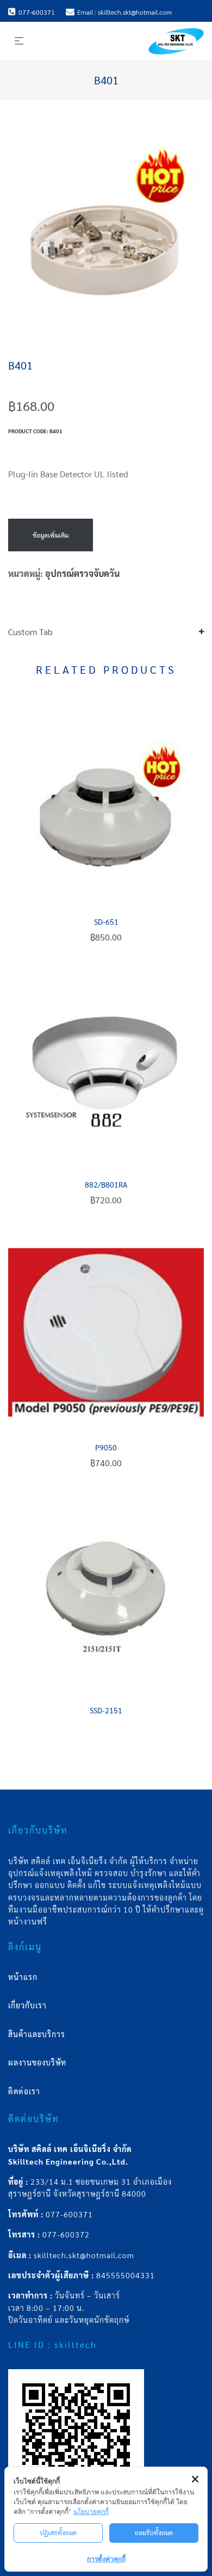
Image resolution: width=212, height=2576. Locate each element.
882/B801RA (106, 1184)
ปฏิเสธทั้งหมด (58, 2532)
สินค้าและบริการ (37, 2034)
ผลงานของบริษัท (37, 2062)
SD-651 (106, 921)
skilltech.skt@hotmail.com (84, 2255)
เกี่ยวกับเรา (27, 2005)
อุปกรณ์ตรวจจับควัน (82, 573)
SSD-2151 (106, 1710)
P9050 (106, 1447)
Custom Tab (30, 632)
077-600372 (66, 2234)
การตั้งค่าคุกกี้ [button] (106, 2559)
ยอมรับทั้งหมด (154, 2532)
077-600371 (69, 2214)
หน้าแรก (23, 1977)
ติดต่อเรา (24, 2091)
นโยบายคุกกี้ (91, 2512)
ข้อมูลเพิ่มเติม (51, 535)
